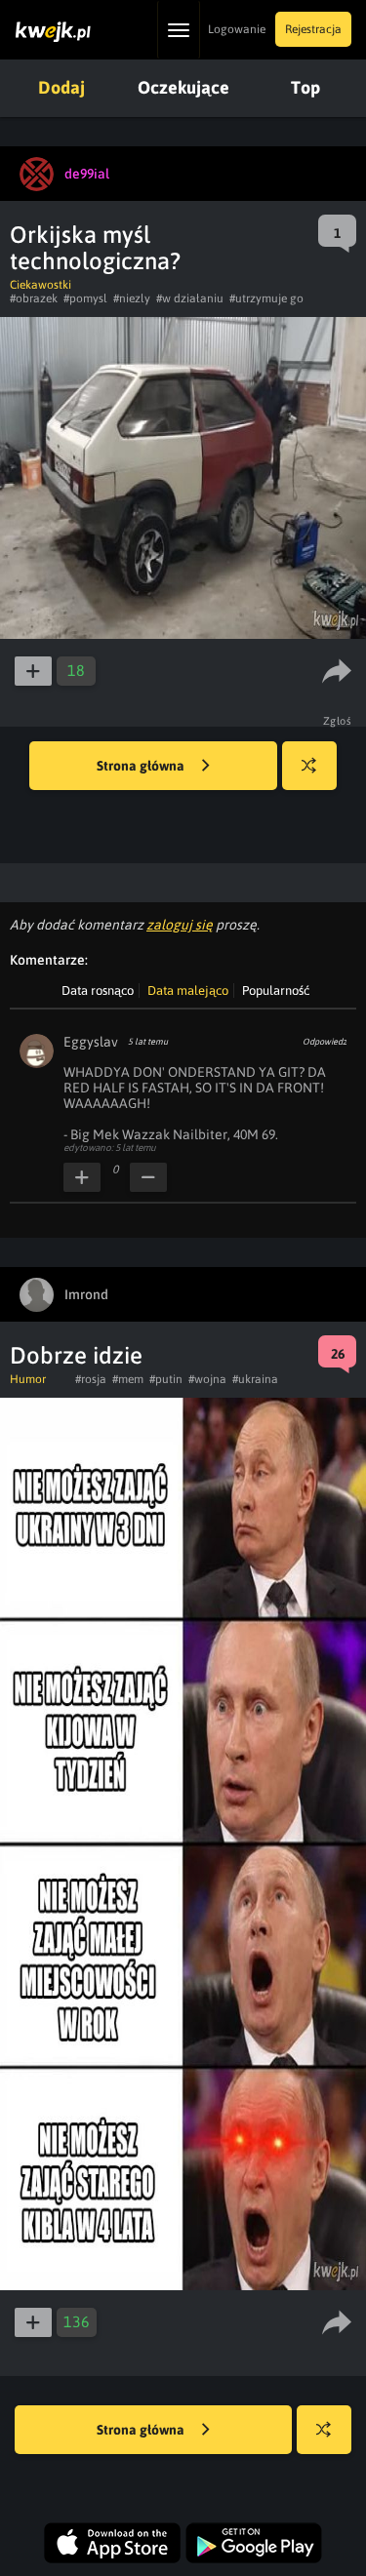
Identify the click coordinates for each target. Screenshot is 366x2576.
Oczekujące (183, 87)
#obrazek (34, 298)
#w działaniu (190, 298)
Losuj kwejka (309, 766)
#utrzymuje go (266, 298)
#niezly (132, 298)
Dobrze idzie (76, 1355)
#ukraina (255, 1379)
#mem (128, 1379)
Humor (28, 1379)
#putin (166, 1379)
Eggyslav (91, 1042)
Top (305, 87)
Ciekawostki (41, 285)
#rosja (91, 1379)
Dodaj (61, 87)
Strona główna (142, 766)
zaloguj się (180, 925)
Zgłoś (338, 721)
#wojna (207, 1379)
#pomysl (85, 298)
